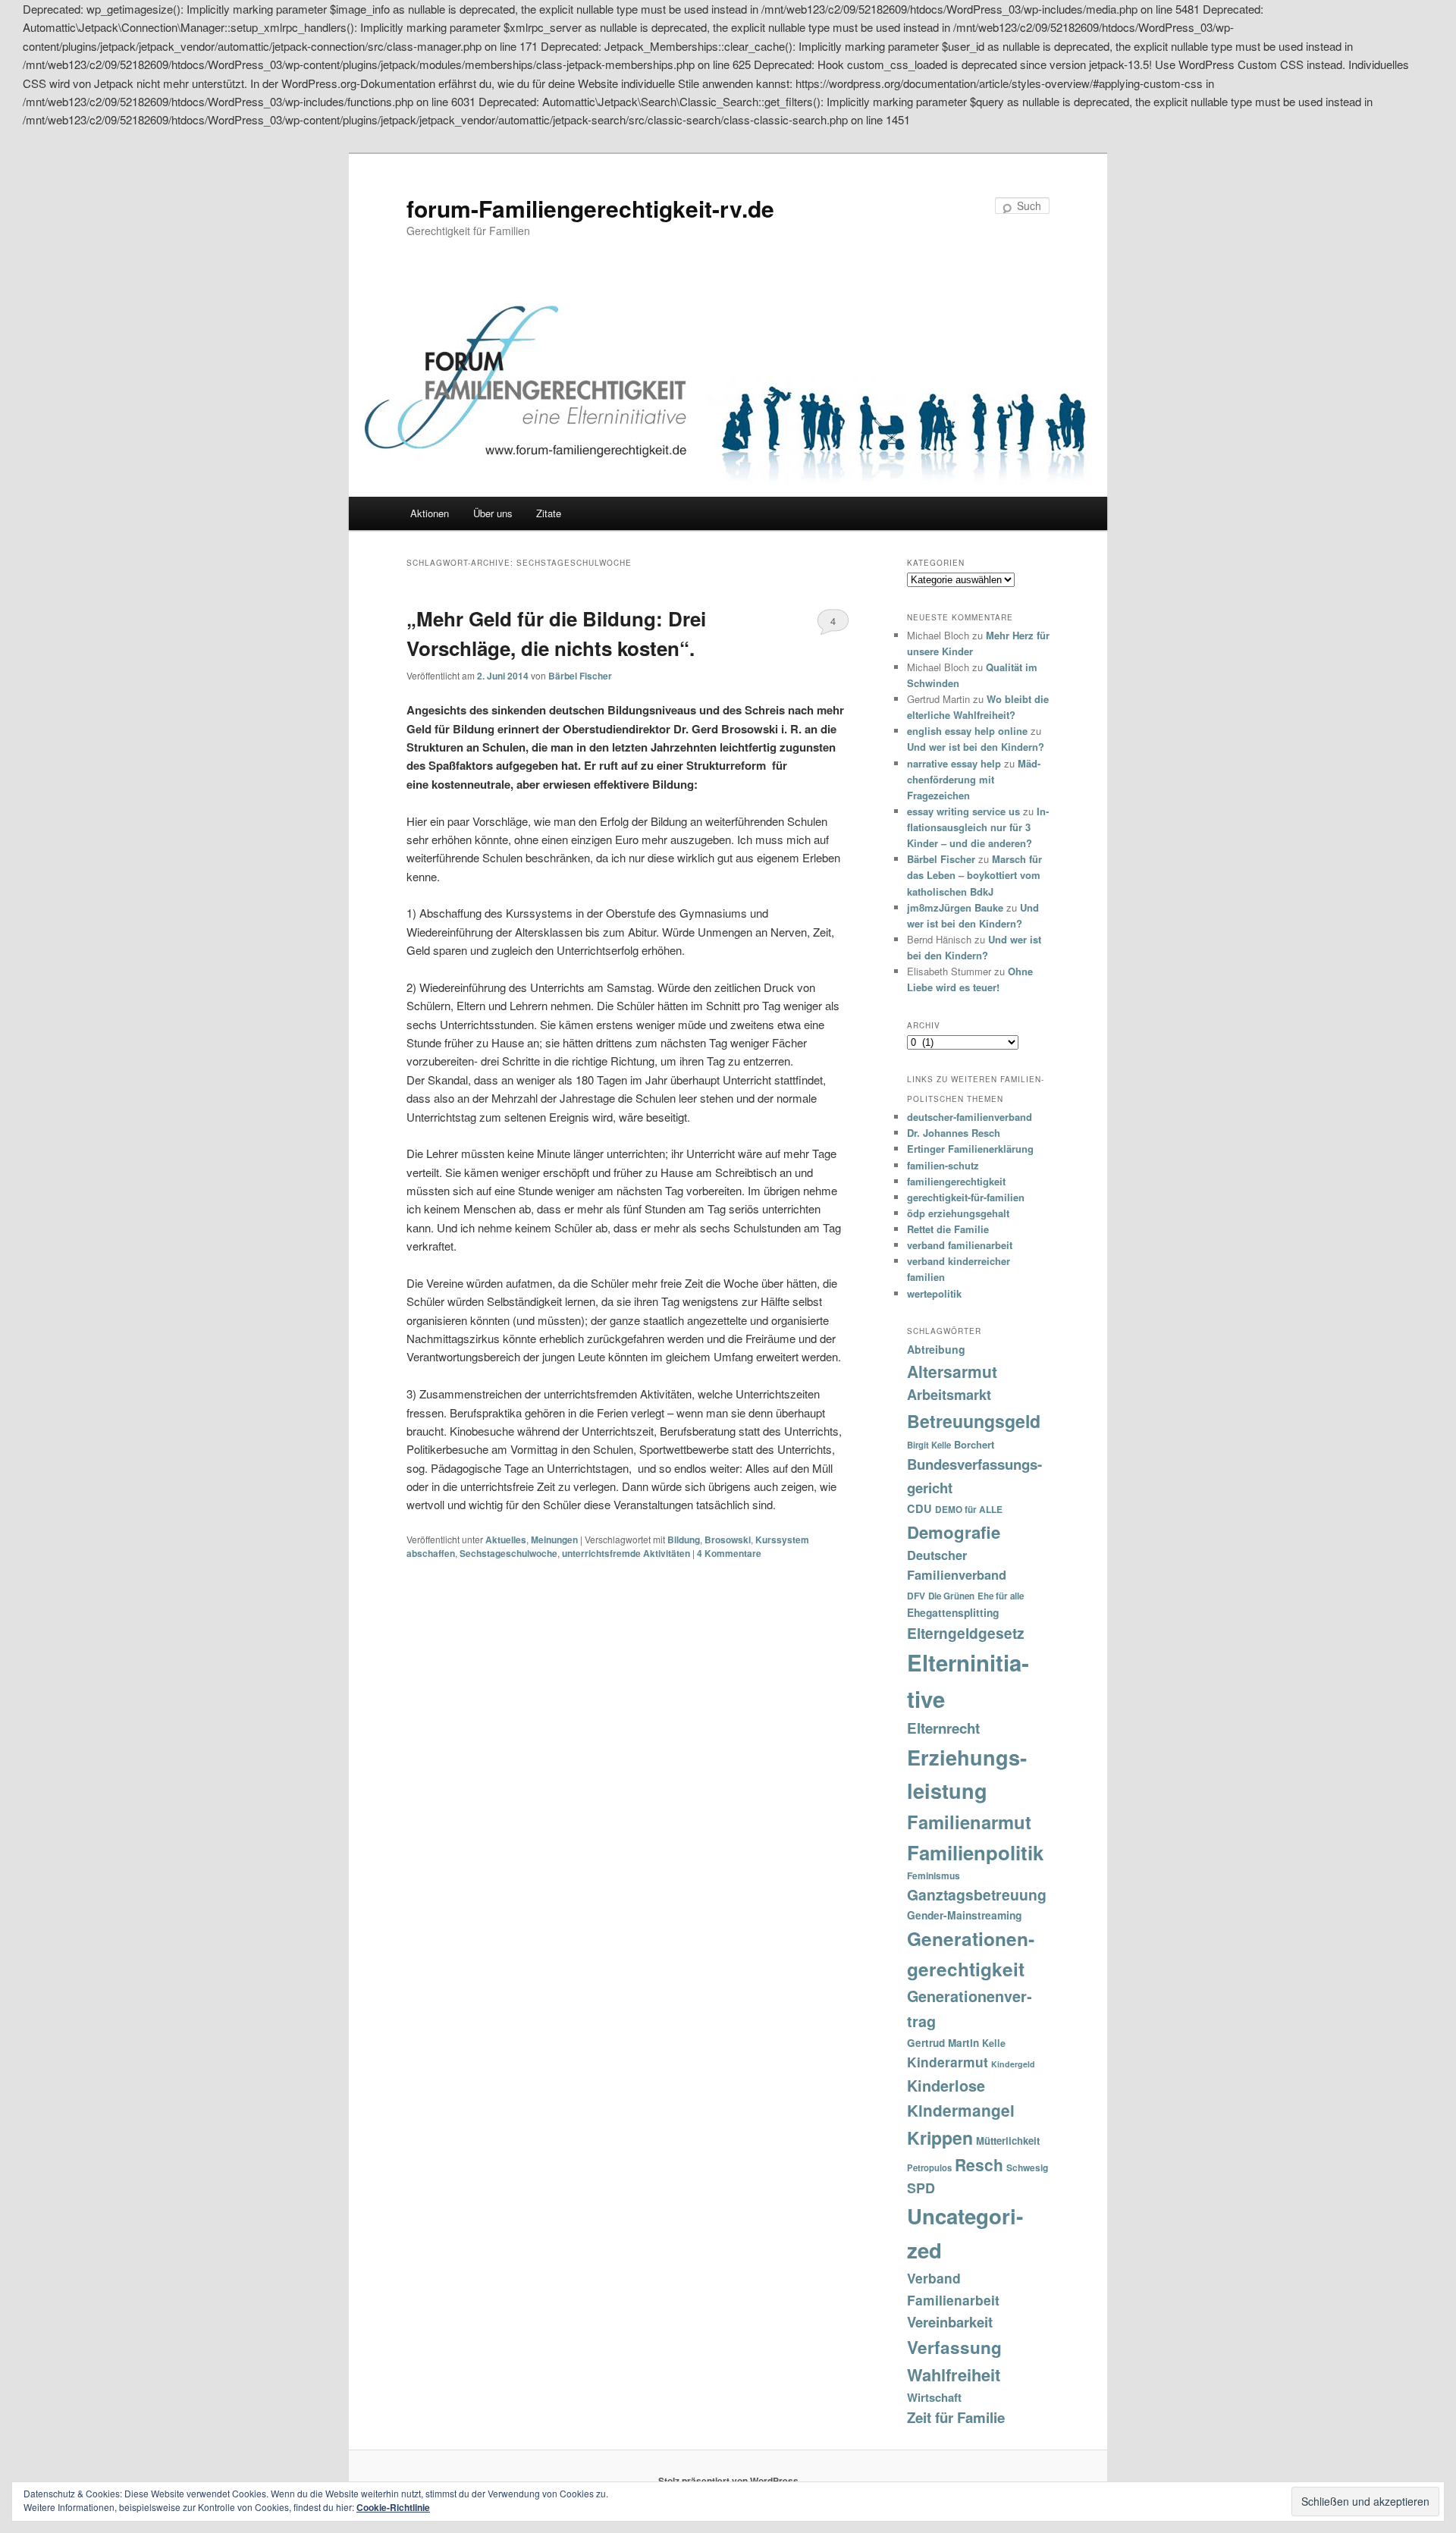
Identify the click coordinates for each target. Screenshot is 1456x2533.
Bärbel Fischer (580, 676)
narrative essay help (954, 763)
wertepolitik (934, 1293)
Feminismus (934, 1875)
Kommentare (729, 1553)
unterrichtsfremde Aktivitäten (626, 1553)
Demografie (954, 1532)
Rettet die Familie (948, 1229)
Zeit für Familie (956, 2417)
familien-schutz (943, 1165)
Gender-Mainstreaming (964, 1915)
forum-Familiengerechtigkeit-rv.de (590, 208)
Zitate (549, 513)
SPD (921, 2188)
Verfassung (954, 2347)
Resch (979, 2164)
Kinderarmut (948, 2062)
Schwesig (1027, 2167)
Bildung (684, 1540)
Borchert (974, 1444)
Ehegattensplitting (953, 1612)
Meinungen (554, 1540)
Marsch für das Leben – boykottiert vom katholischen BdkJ (974, 875)
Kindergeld (1013, 2064)
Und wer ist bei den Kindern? (976, 747)
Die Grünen (951, 1596)
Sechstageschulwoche (508, 1553)
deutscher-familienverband (970, 1117)
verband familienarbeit (960, 1245)
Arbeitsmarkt (949, 1395)
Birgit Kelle (929, 1445)
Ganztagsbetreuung (977, 1894)
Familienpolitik (975, 1852)
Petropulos (929, 2167)
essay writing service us (963, 811)
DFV (916, 1596)
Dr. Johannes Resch (954, 1133)
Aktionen (430, 513)
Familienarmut (969, 1822)
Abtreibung (936, 1349)
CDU (919, 1508)
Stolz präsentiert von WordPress (728, 2481)
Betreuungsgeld (974, 1421)
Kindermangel (961, 2110)
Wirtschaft (934, 2397)
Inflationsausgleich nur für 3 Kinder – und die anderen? (978, 827)
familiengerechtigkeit (956, 1181)
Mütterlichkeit (1008, 2141)
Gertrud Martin (943, 2043)
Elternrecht (943, 1728)
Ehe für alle (1001, 1596)
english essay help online (967, 731)
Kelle (994, 2043)
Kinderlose (946, 2086)
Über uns (493, 513)
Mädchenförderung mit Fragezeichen (974, 779)
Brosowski (728, 1540)
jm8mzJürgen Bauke (955, 907)
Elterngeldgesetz (966, 1633)
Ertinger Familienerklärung (970, 1149)
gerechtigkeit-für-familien (966, 1197)
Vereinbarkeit (950, 2322)
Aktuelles (506, 1540)
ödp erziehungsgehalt (958, 1213)
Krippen (940, 2138)
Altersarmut (952, 1371)
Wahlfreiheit (954, 2374)
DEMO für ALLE (969, 1510)
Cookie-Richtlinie (393, 2507)
